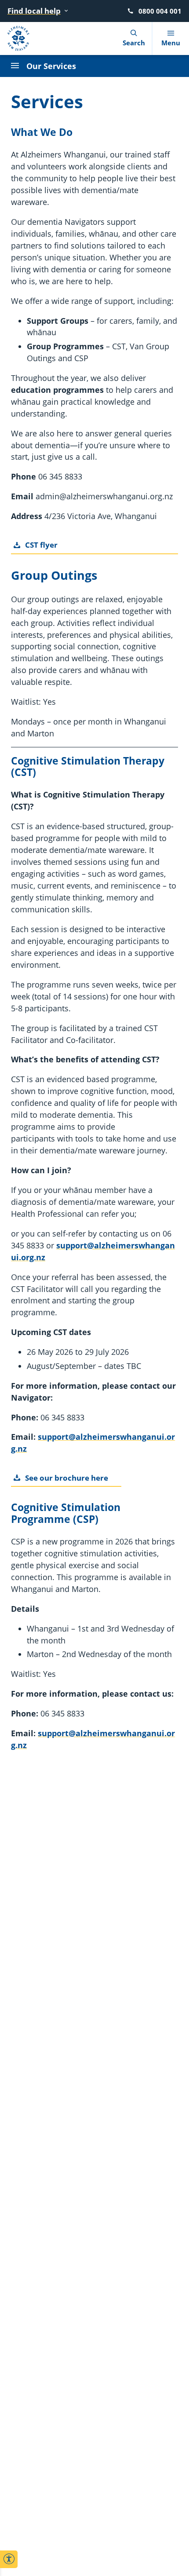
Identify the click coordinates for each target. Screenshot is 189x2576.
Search (134, 43)
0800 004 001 (160, 11)
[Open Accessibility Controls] (9, 2559)
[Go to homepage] (22, 38)
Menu (171, 43)
